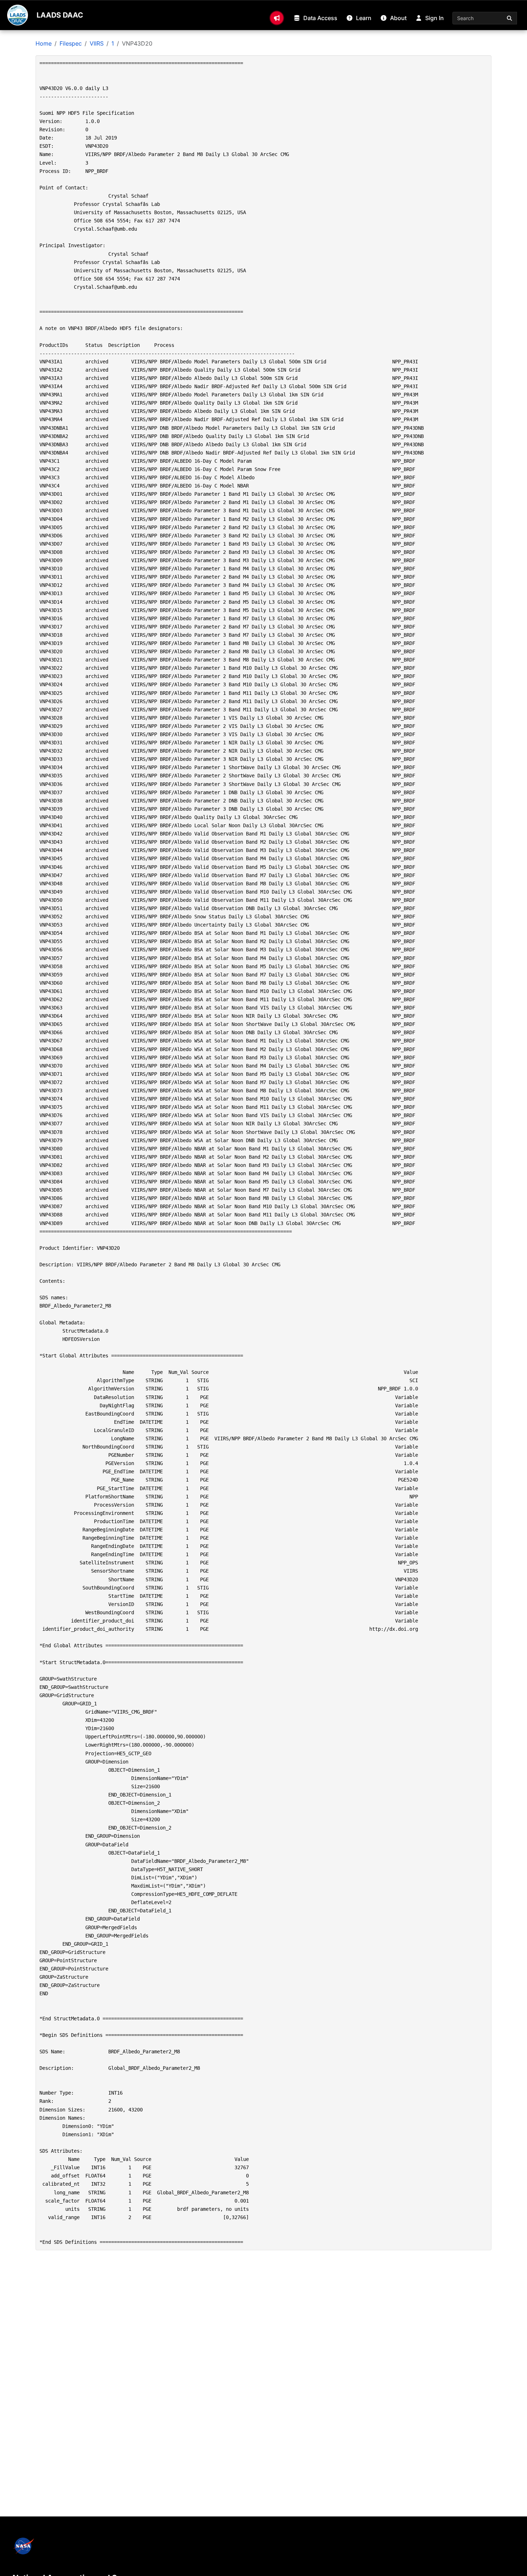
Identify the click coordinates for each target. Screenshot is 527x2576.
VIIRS (97, 43)
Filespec (71, 43)
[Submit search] (510, 18)
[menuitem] (277, 18)
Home (44, 43)
